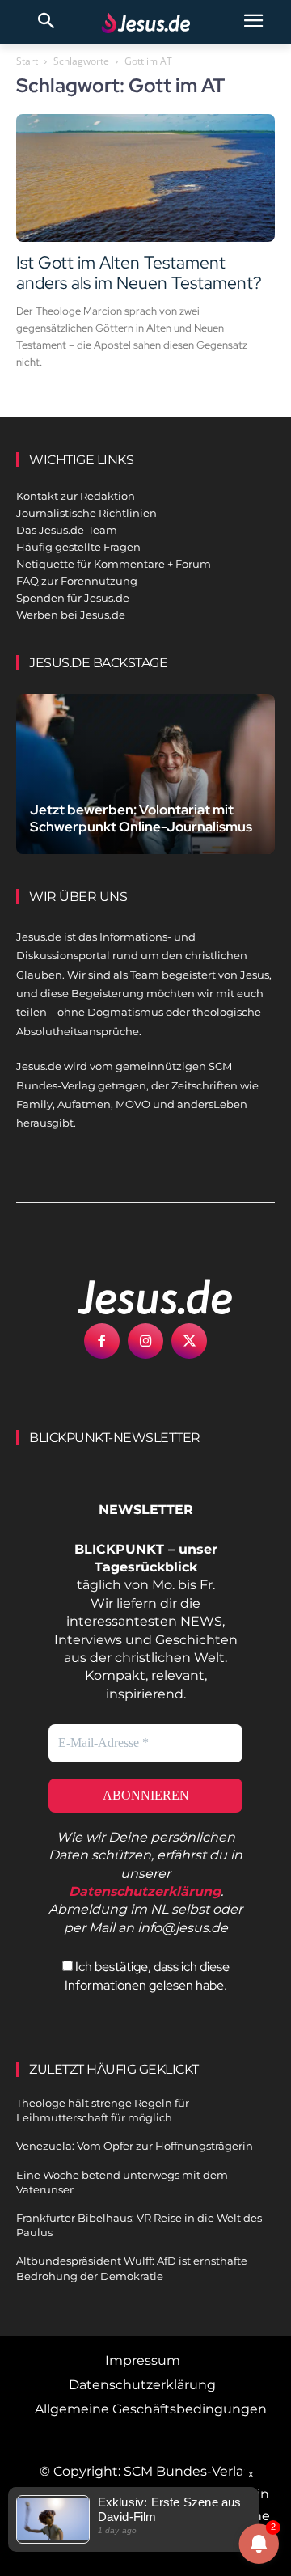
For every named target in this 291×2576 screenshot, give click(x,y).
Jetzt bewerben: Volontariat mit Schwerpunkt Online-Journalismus (141, 818)
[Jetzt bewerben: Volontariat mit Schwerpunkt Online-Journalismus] (145, 774)
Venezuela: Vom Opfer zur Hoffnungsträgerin (135, 2146)
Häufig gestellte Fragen (78, 547)
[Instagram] (145, 1341)
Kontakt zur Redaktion (76, 496)
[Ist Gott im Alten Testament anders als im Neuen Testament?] (145, 178)
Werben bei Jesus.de (71, 615)
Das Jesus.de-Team (67, 530)
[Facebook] (102, 1341)
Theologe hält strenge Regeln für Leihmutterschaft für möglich (103, 2110)
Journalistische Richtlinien (86, 513)
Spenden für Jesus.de (73, 598)
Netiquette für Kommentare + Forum (114, 564)
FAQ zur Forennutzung (77, 581)
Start (27, 61)
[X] (189, 1341)
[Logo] (137, 1296)
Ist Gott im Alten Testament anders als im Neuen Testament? (139, 273)
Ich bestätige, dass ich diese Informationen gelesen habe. (147, 1975)
